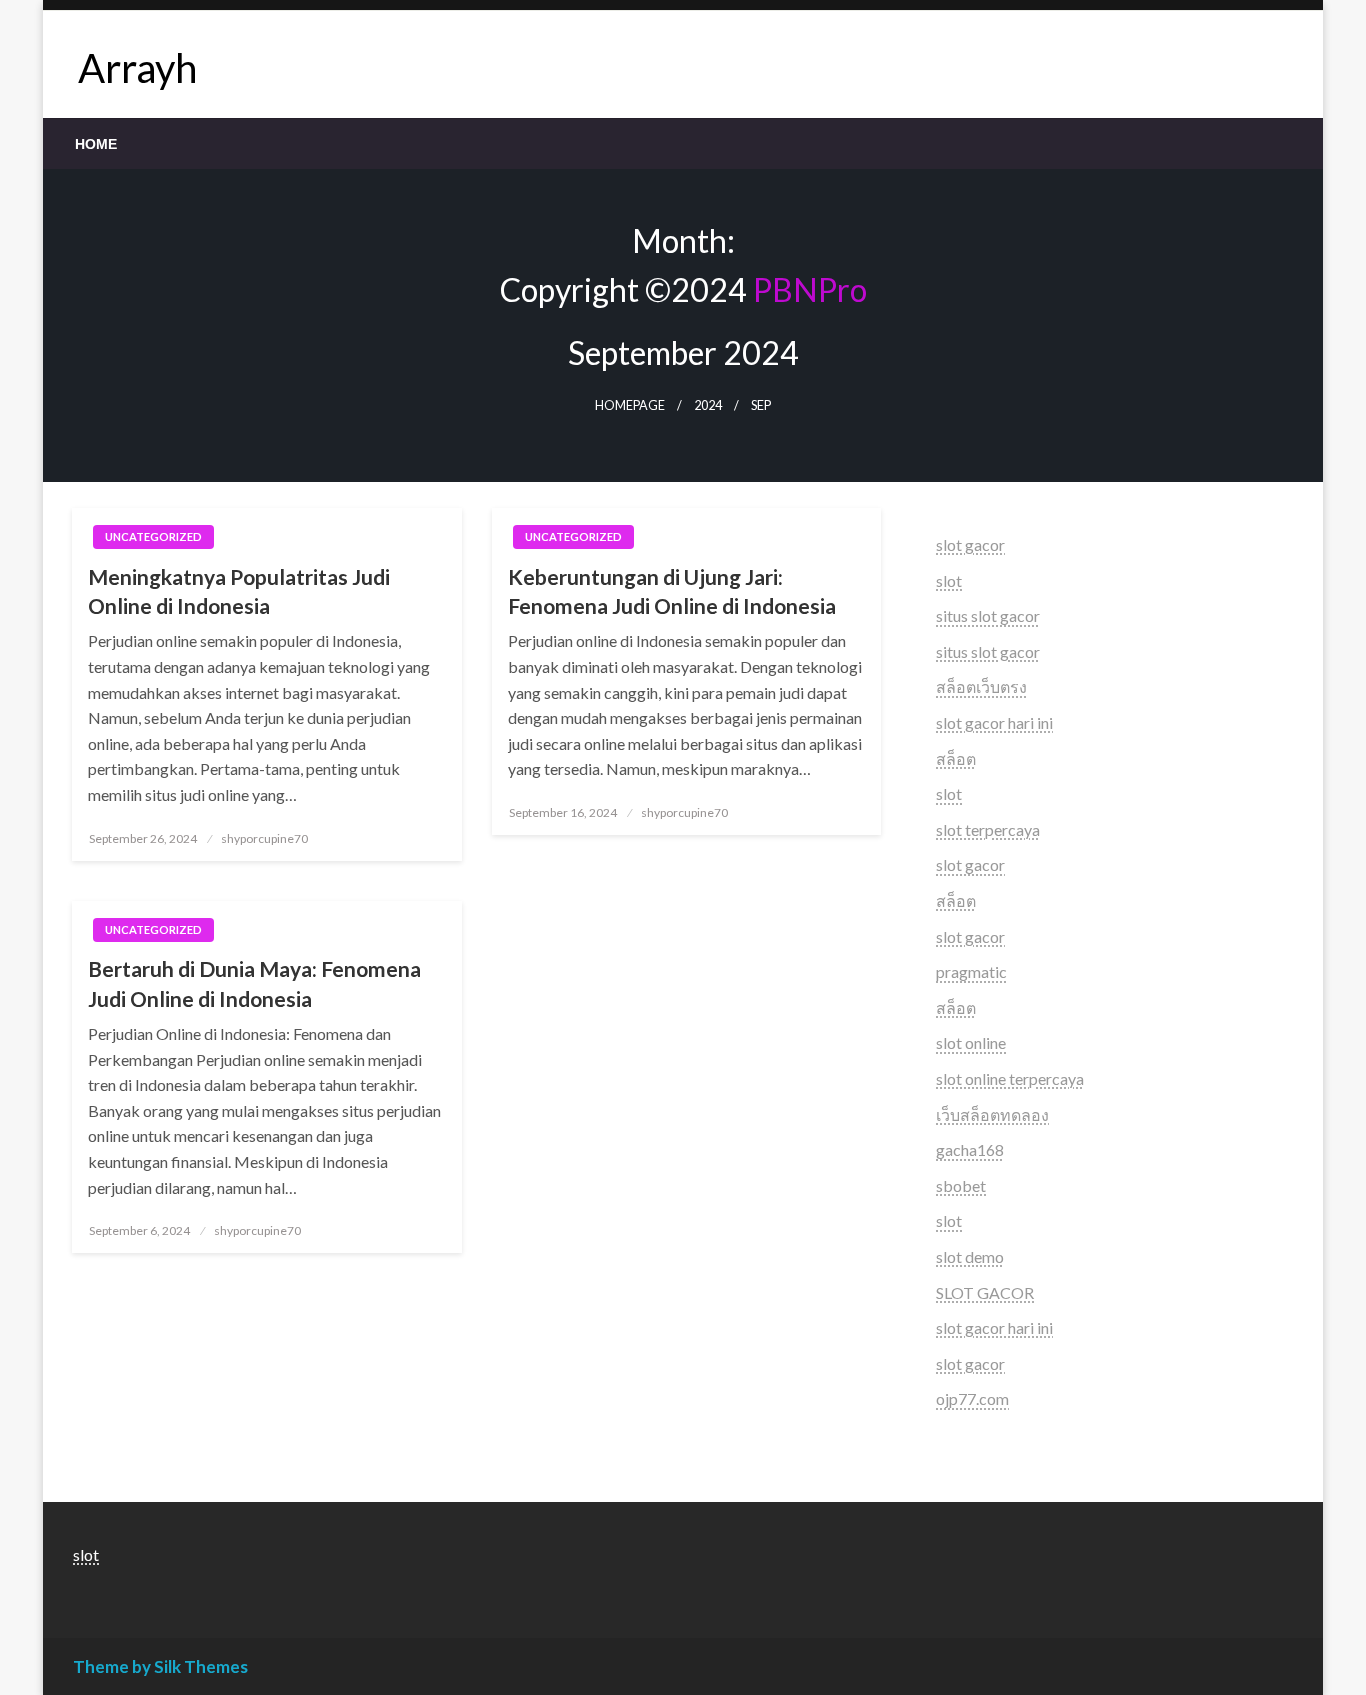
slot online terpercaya (1010, 1078)
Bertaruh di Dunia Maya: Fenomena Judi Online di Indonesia (254, 983)
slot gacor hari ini (994, 722)
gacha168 (970, 1149)
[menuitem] (96, 144)
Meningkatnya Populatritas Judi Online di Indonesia (239, 591)
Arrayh (137, 68)
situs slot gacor (988, 615)
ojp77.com (972, 1398)
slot (949, 580)
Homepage (630, 405)
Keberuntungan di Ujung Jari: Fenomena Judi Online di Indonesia (672, 591)
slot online (971, 1042)
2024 (708, 405)
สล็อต (956, 758)
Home (96, 144)
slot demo (970, 1256)
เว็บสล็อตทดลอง (992, 1114)
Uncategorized (153, 536)
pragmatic (971, 971)
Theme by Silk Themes (160, 1666)
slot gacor (970, 544)
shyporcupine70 (264, 838)
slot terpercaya (988, 829)
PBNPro (810, 289)
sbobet (961, 1185)
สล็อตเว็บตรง (981, 686)
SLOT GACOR (985, 1292)
